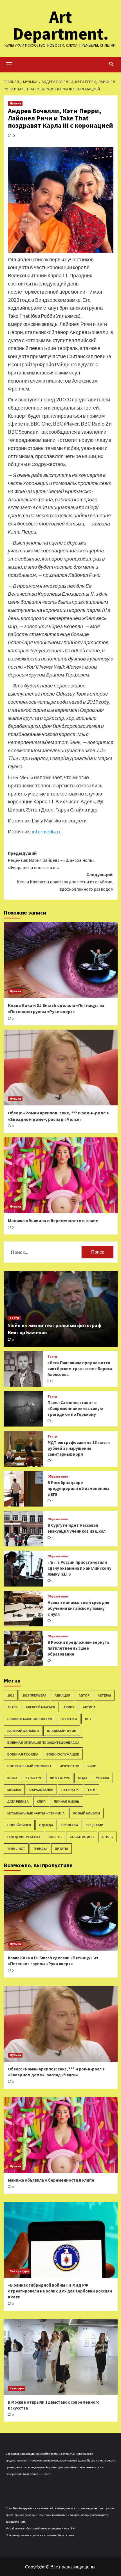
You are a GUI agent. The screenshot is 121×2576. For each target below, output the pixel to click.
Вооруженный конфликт (29, 1766)
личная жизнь (67, 1801)
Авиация (62, 1695)
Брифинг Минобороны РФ (30, 1719)
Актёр (12, 1707)
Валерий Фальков (23, 1731)
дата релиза (18, 1801)
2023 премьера (34, 1695)
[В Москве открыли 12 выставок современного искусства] (61, 2357)
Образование (58, 1477)
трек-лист (16, 1849)
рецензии (95, 1825)
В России (69, 1719)
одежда (46, 1825)
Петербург (70, 1790)
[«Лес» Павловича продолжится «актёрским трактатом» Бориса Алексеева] (24, 1369)
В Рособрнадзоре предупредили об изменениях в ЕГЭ (79, 1488)
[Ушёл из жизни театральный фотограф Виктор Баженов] (61, 1309)
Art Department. (61, 25)
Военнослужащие (63, 1754)
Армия (69, 1707)
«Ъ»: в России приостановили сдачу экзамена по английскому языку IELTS (79, 1568)
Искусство (70, 1766)
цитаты (61, 1849)
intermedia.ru (47, 831)
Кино (92, 1766)
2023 (11, 1695)
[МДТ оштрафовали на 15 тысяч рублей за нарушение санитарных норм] (24, 1449)
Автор (84, 1695)
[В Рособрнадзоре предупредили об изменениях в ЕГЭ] (24, 1489)
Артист (89, 1707)
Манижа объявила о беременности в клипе (53, 1220)
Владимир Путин (62, 1731)
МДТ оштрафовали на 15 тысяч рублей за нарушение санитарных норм (79, 1448)
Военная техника (23, 1754)
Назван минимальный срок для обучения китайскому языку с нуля (78, 1608)
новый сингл (19, 1825)
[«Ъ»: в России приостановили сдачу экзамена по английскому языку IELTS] (24, 1568)
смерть (55, 1837)
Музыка (15, 103)
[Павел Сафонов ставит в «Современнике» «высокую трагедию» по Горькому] (24, 1409)
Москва (102, 1778)
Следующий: (65, 882)
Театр (14, 1318)
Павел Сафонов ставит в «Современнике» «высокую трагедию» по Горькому (75, 1408)
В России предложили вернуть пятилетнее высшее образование (79, 1648)
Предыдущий (51, 860)
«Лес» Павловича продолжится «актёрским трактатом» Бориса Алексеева (80, 1369)
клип (41, 1801)
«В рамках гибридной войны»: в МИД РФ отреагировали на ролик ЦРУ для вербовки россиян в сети (60, 2291)
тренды (40, 1849)
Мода (83, 1778)
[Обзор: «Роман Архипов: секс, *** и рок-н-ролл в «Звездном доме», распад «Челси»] (61, 1068)
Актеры (104, 1695)
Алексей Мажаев (40, 1707)
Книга (12, 1778)
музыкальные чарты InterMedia (36, 1813)
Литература (60, 1778)
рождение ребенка (24, 1837)
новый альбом (86, 1813)
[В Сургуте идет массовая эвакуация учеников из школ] (24, 1529)
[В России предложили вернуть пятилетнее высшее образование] (24, 1648)
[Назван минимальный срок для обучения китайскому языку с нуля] (24, 1609)
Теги (91, 1790)
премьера (70, 1825)
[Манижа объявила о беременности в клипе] (61, 1175)
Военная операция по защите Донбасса (43, 1742)
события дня (82, 1837)
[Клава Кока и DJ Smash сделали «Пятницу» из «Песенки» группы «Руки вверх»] (61, 960)
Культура (34, 1778)
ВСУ (88, 1719)
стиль (107, 1837)
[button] (9, 64)
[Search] (111, 64)
